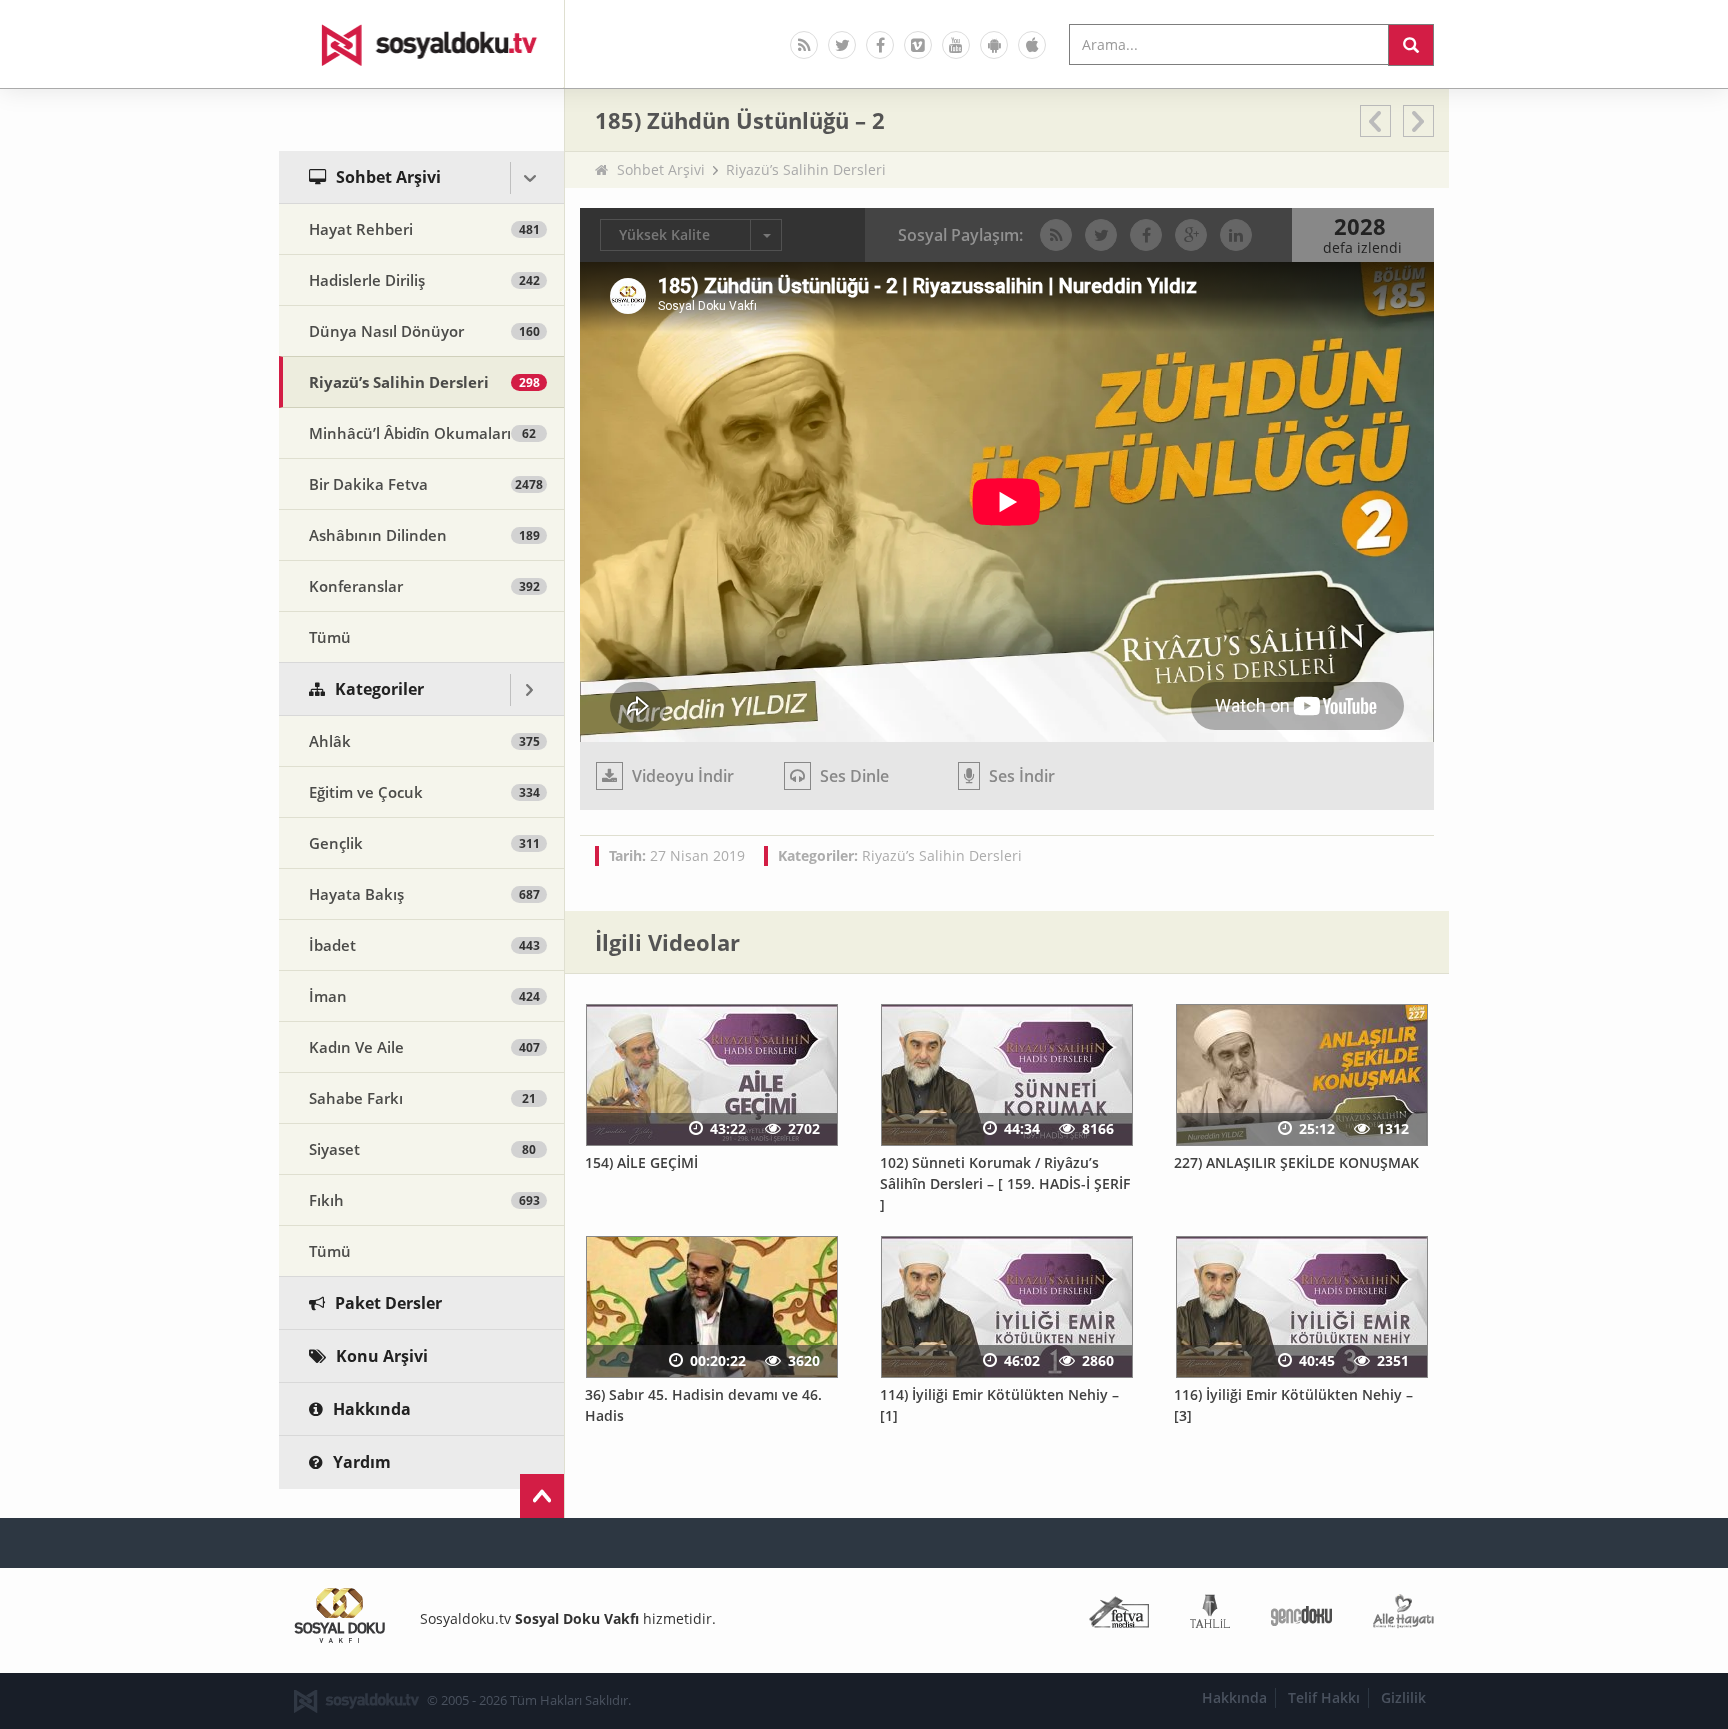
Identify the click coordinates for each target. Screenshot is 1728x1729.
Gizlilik (1403, 1697)
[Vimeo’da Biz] (918, 45)
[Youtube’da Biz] (956, 45)
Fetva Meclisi (1119, 1615)
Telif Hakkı (1324, 1697)
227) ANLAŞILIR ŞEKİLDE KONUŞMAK (1296, 1162)
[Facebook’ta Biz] (880, 45)
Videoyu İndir (681, 776)
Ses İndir (1020, 776)
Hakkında (1234, 1697)
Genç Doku (1301, 1615)
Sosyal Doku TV (422, 44)
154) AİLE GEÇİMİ (641, 1162)
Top (542, 1496)
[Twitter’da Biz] (842, 45)
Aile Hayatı (1403, 1615)
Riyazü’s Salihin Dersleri (806, 169)
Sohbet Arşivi (661, 169)
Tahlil (1210, 1615)
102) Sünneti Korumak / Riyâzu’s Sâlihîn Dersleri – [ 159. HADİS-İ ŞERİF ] (1005, 1183)
